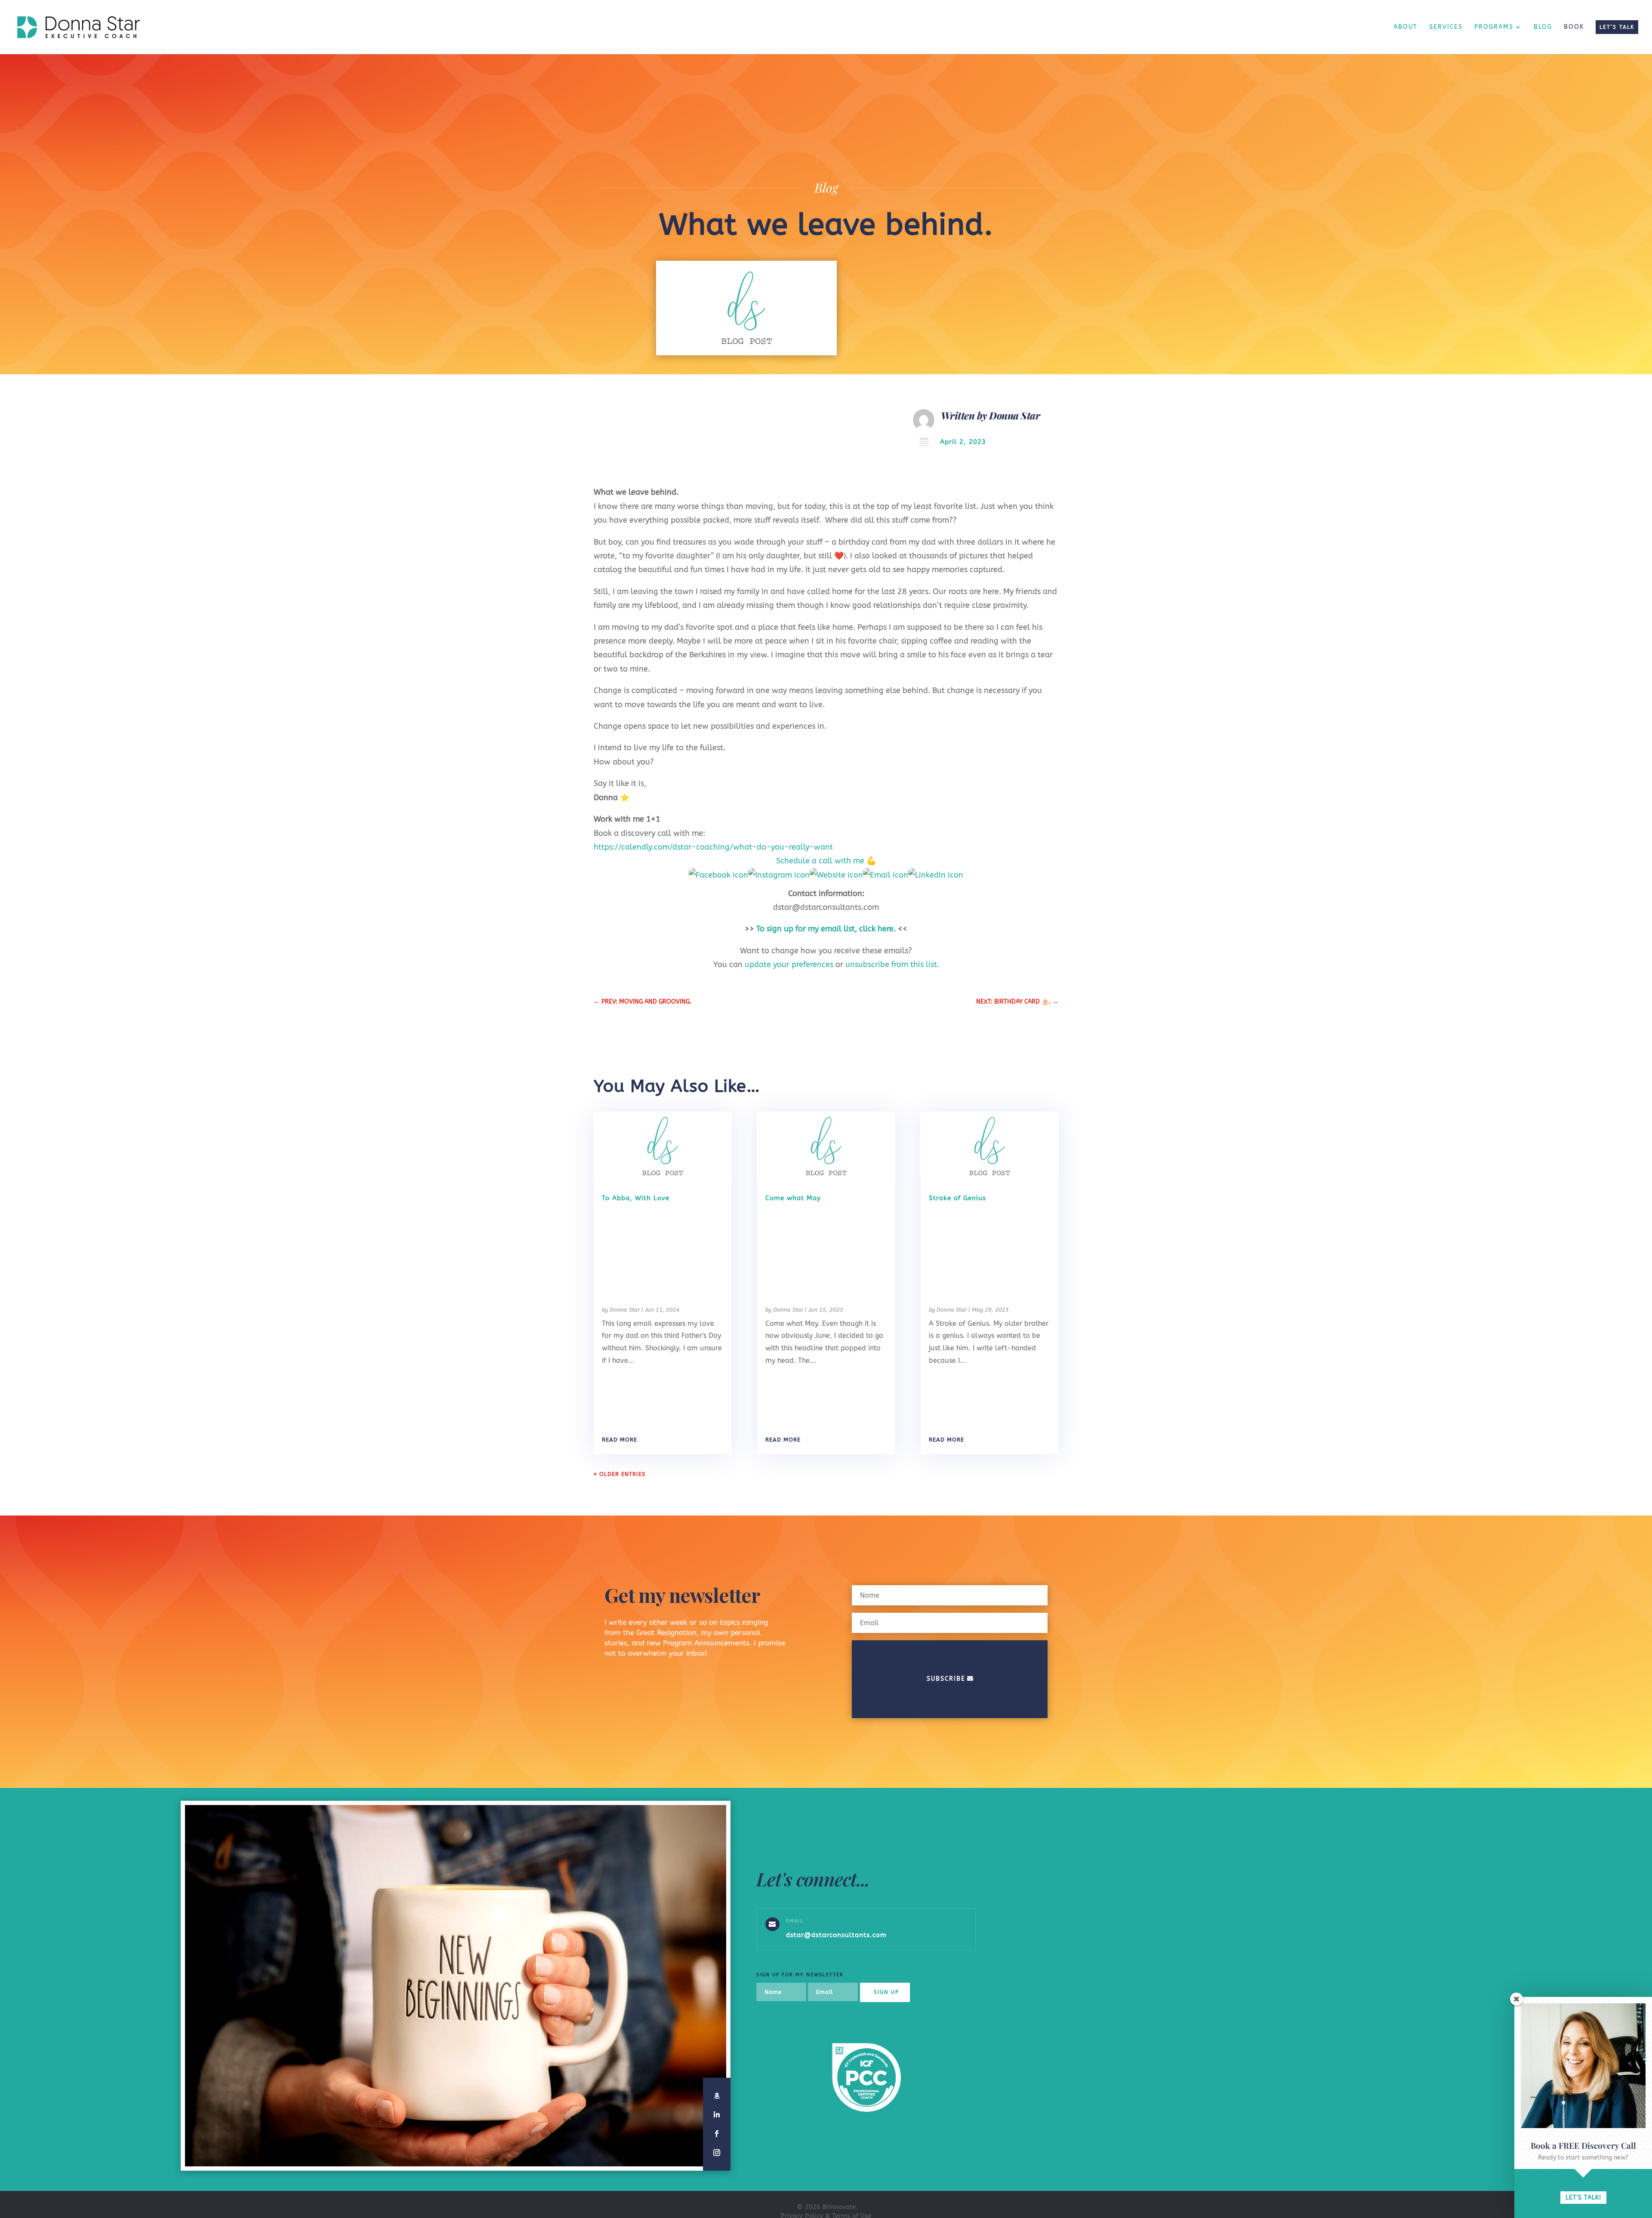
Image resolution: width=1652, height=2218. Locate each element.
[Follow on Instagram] (717, 2153)
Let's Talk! (1583, 2198)
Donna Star (1014, 415)
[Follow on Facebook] (717, 2134)
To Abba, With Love (636, 1198)
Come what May (793, 1198)
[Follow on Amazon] (717, 2096)
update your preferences (789, 964)
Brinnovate (839, 2207)
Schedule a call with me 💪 (826, 861)
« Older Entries (619, 1474)
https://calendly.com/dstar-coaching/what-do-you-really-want (713, 847)
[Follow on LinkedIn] (717, 2115)
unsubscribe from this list (891, 964)
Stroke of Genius (957, 1198)
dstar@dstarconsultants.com (836, 1935)
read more (619, 1440)
